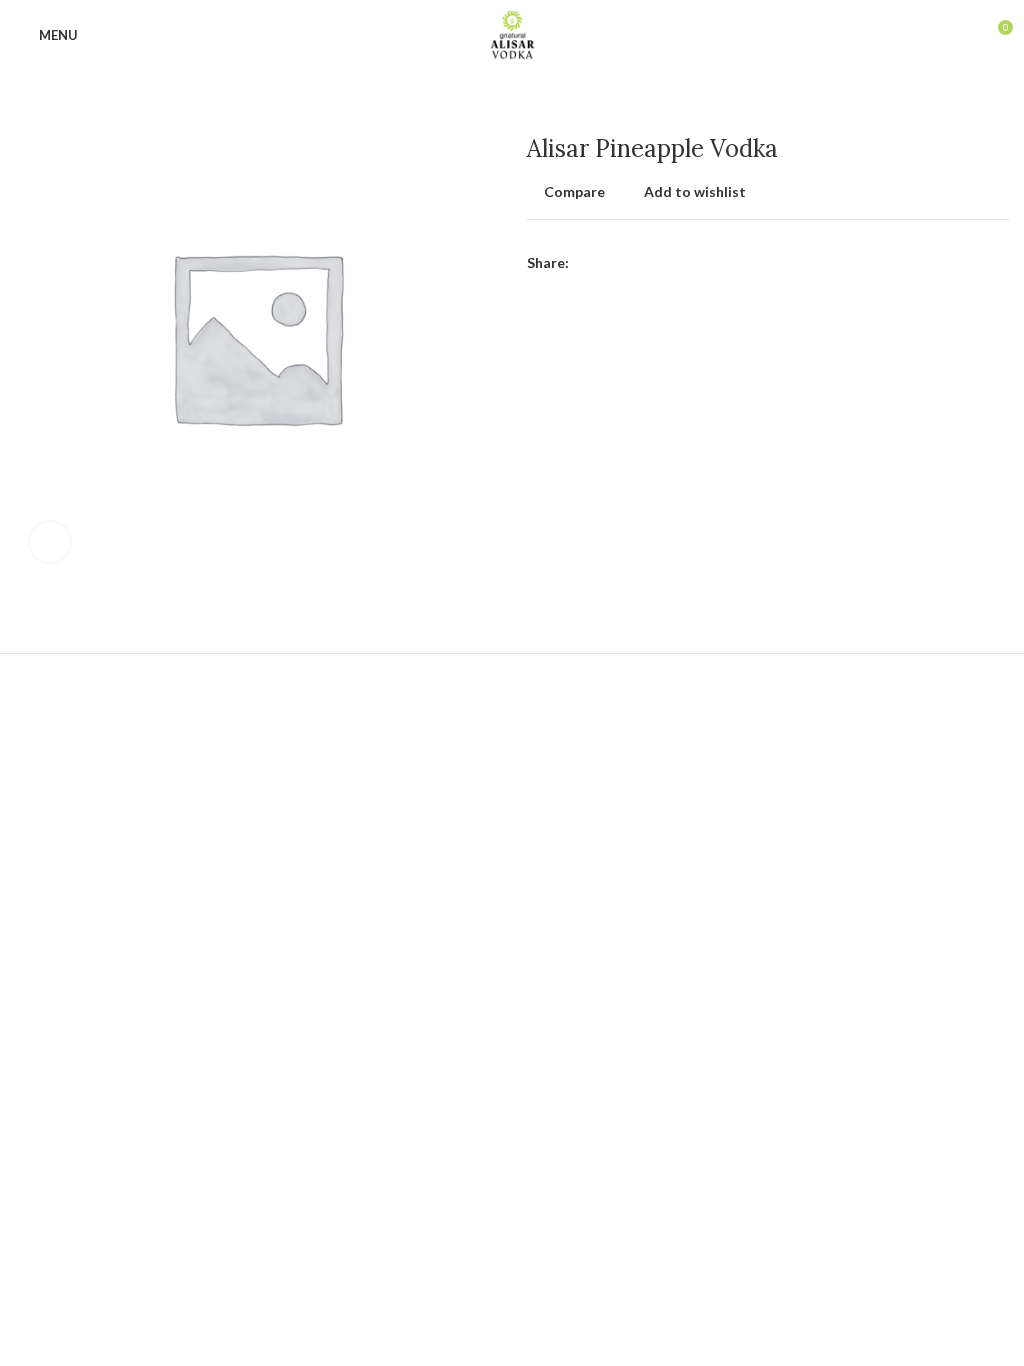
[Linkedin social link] (654, 263)
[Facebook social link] (585, 263)
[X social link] (608, 263)
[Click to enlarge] (50, 542)
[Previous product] (959, 105)
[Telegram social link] (677, 263)
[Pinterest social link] (631, 263)
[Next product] (999, 105)
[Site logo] (512, 33)
